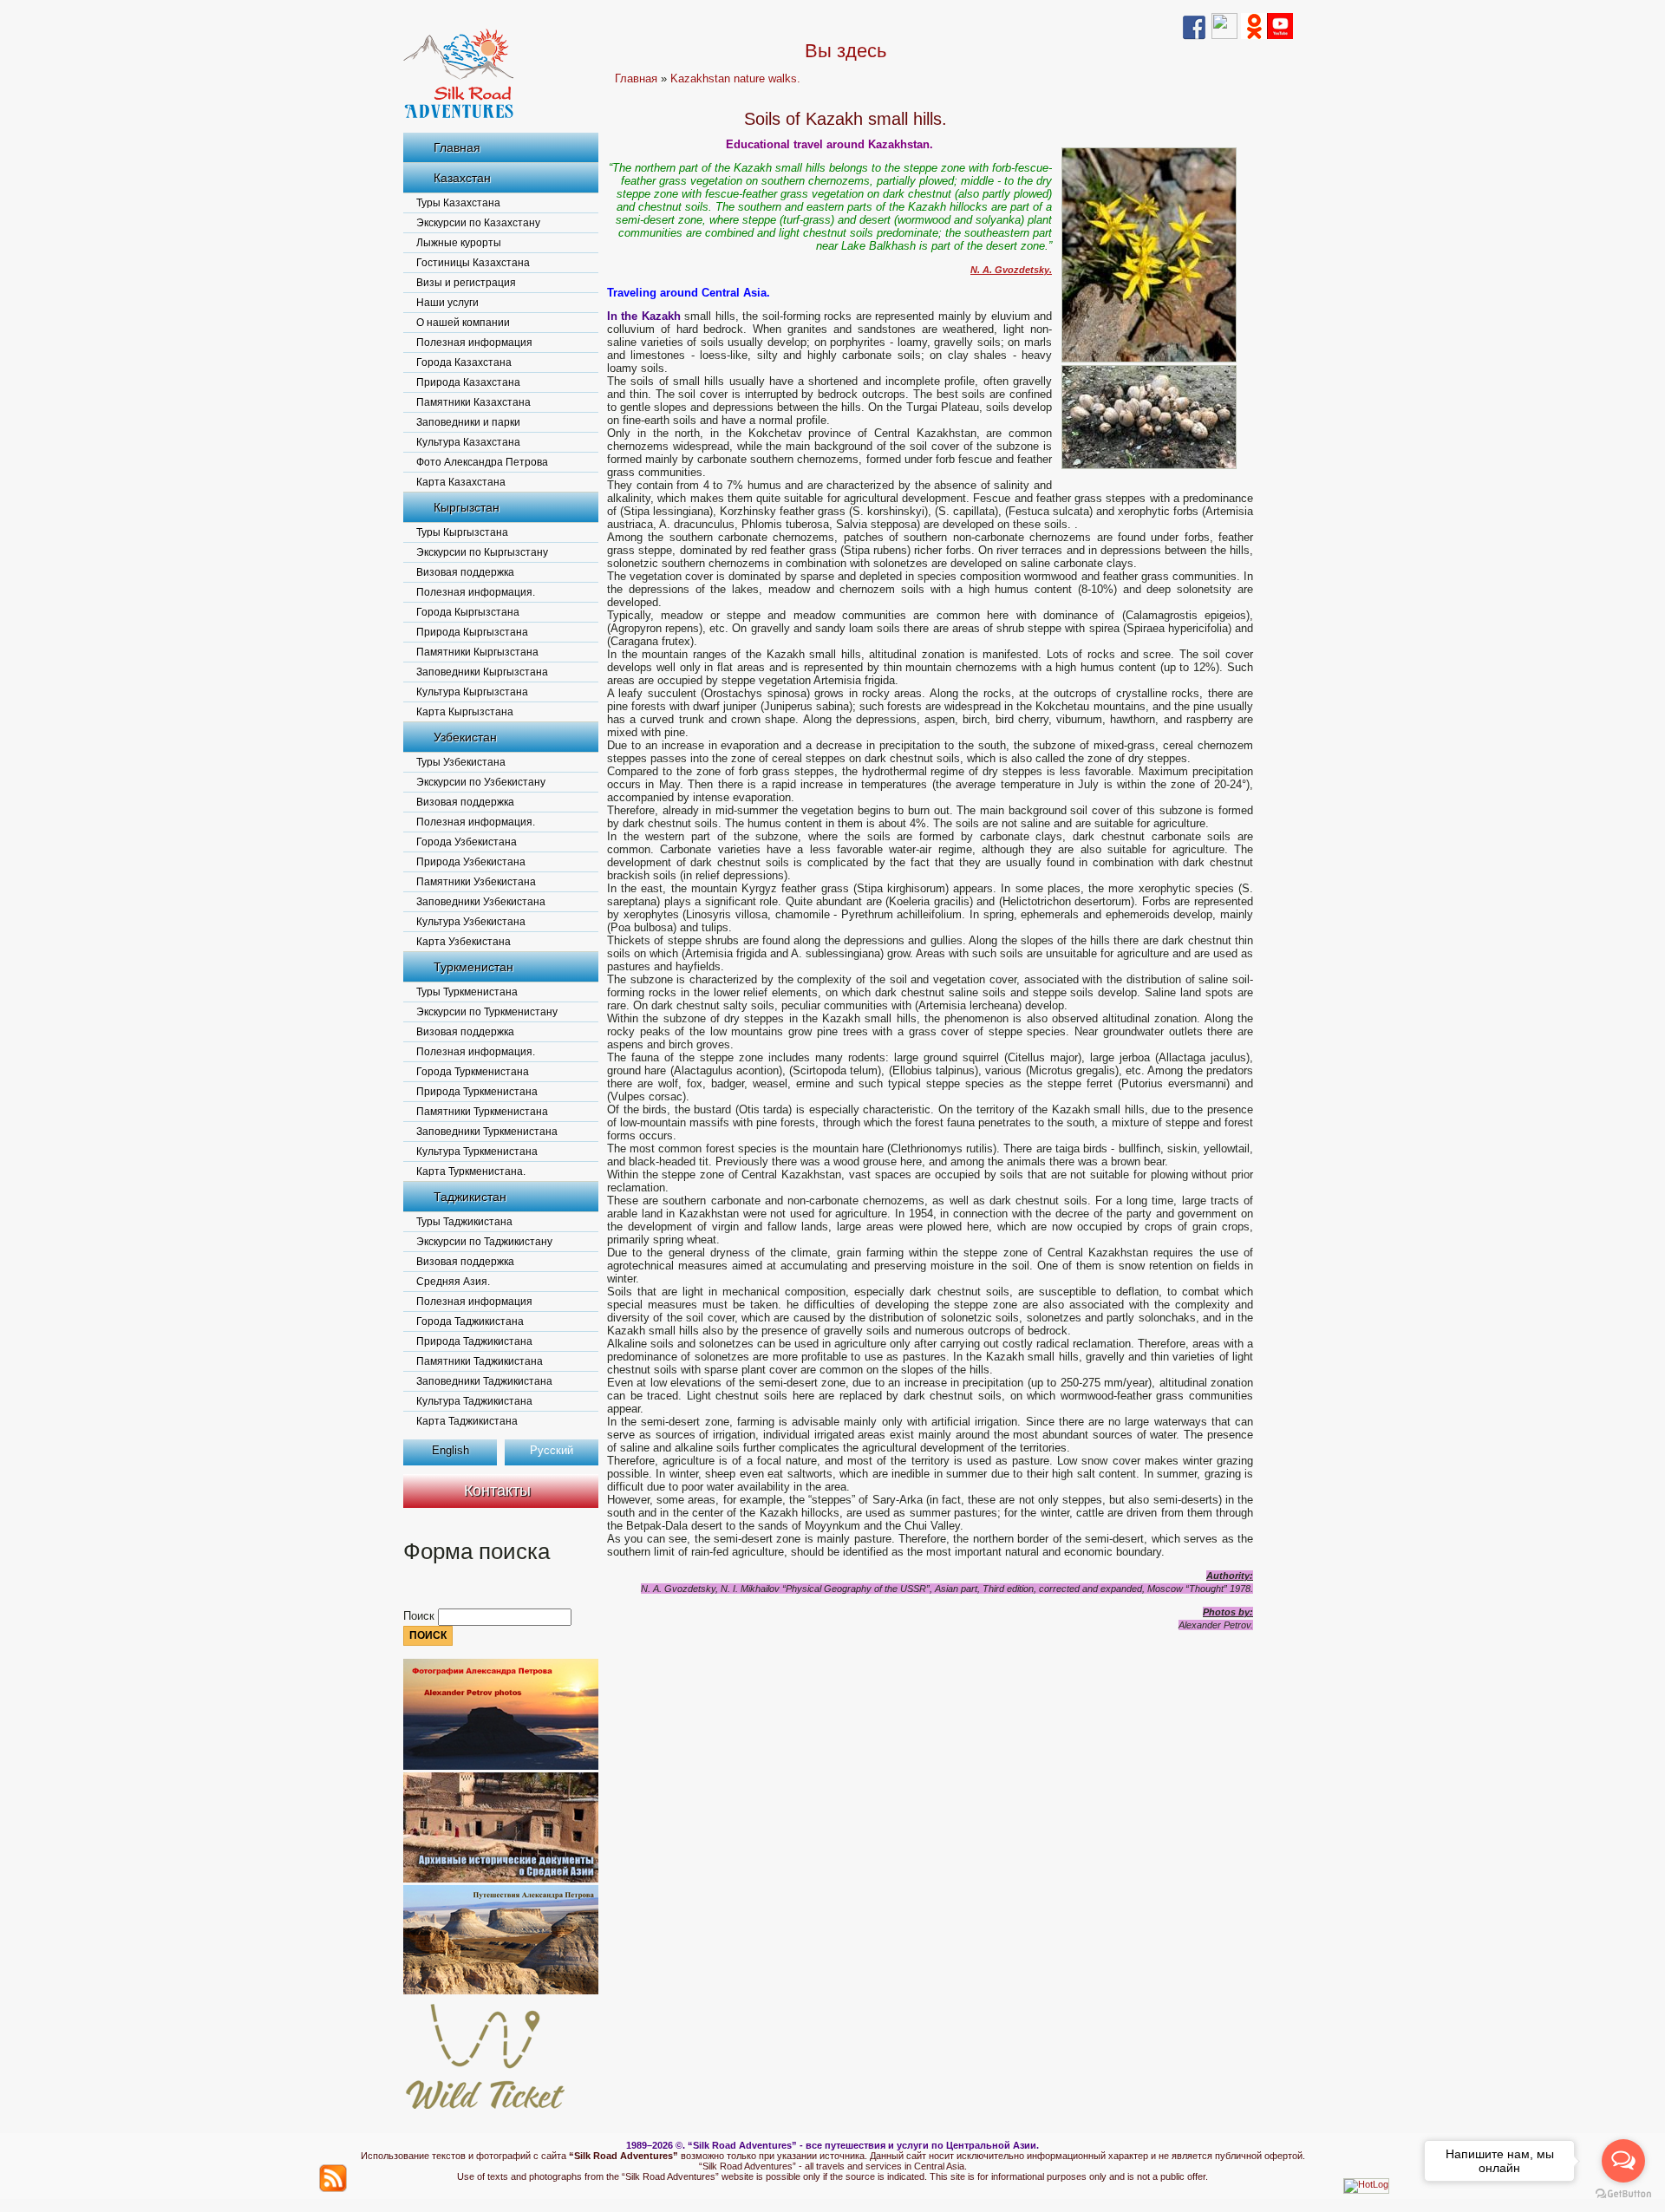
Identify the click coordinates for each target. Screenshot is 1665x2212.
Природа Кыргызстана (472, 632)
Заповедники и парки (468, 422)
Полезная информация (474, 343)
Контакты (497, 1491)
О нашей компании (463, 323)
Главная (457, 147)
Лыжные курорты (459, 243)
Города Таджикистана (470, 1321)
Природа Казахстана (468, 382)
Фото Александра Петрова (482, 462)
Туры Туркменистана (467, 992)
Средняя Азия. (453, 1282)
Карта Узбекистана (464, 942)
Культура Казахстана (468, 442)
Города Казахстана (464, 362)
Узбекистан (465, 737)
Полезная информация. (476, 592)
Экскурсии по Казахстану (478, 223)
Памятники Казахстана (473, 402)
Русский (552, 1450)
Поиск (421, 1616)
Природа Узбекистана (471, 862)
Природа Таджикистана (474, 1341)
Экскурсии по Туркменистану (487, 1012)
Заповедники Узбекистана (481, 902)
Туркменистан (473, 967)
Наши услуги (447, 303)
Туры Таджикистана (464, 1222)
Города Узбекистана (467, 842)
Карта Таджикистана (467, 1421)
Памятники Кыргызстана (477, 652)
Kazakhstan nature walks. (735, 78)
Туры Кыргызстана (462, 532)
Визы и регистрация (466, 283)
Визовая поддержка (465, 572)
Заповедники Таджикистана (484, 1381)
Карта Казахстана (461, 482)
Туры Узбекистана (461, 762)
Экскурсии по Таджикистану (484, 1242)
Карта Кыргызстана (465, 712)
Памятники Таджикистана (480, 1361)
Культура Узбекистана (471, 922)
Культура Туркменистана (477, 1152)
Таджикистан (470, 1197)
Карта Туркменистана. (471, 1171)
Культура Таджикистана (474, 1401)
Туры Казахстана (458, 203)
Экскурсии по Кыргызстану (482, 552)
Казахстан (462, 178)
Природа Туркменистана (477, 1092)
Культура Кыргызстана (472, 692)
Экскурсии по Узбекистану (481, 782)
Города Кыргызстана (468, 612)
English (451, 1450)
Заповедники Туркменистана (487, 1132)
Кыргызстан (467, 507)
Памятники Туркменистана (482, 1112)
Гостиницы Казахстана (473, 263)
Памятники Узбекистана (476, 882)
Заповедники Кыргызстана (482, 672)
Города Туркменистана (473, 1072)
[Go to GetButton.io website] (1623, 2194)
